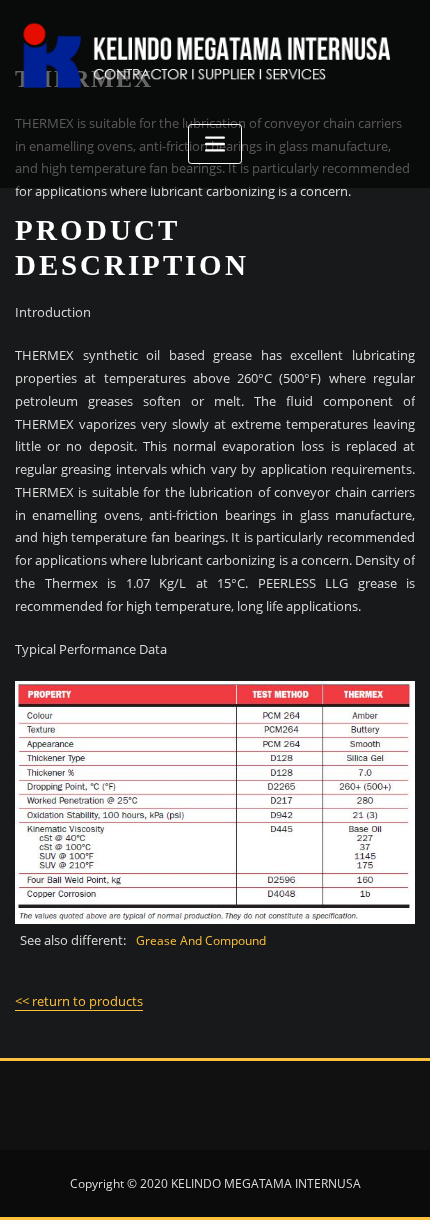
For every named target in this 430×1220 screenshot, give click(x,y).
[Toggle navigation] (215, 144)
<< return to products (79, 1001)
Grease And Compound (201, 940)
